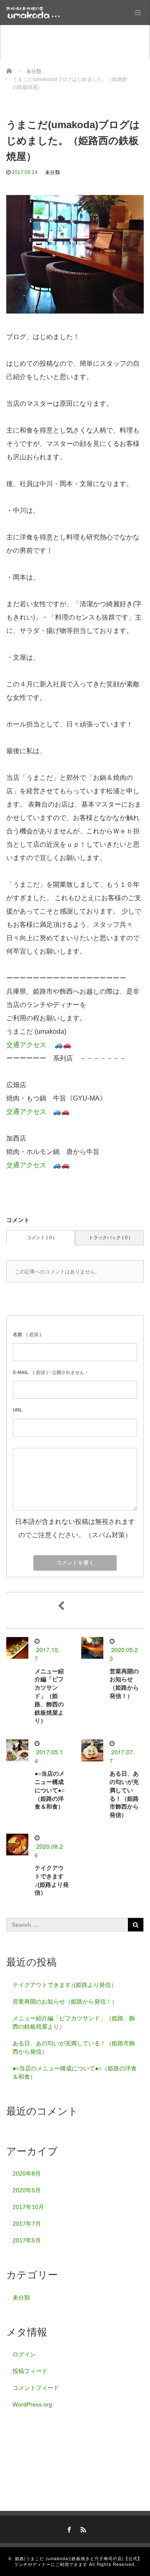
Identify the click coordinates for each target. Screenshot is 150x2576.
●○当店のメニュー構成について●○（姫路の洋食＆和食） (50, 1790)
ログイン (24, 2354)
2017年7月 (27, 2224)
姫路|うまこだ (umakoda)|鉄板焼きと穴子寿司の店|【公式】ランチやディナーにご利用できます (78, 2561)
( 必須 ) (27, 1334)
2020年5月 (27, 2190)
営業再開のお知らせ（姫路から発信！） (65, 2002)
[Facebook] (68, 2528)
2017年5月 (27, 2240)
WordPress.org (32, 2404)
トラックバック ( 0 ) (110, 1237)
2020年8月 (27, 2174)
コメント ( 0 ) (41, 1237)
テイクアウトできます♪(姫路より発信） (65, 1985)
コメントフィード (36, 2388)
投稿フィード (30, 2371)
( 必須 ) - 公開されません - (50, 1372)
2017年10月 (28, 2207)
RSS (82, 2528)
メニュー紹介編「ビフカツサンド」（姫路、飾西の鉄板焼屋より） (49, 1696)
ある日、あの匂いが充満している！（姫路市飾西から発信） (74, 2047)
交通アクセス (26, 1045)
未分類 (52, 172)
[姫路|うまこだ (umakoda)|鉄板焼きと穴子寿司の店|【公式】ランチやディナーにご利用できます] (33, 13)
